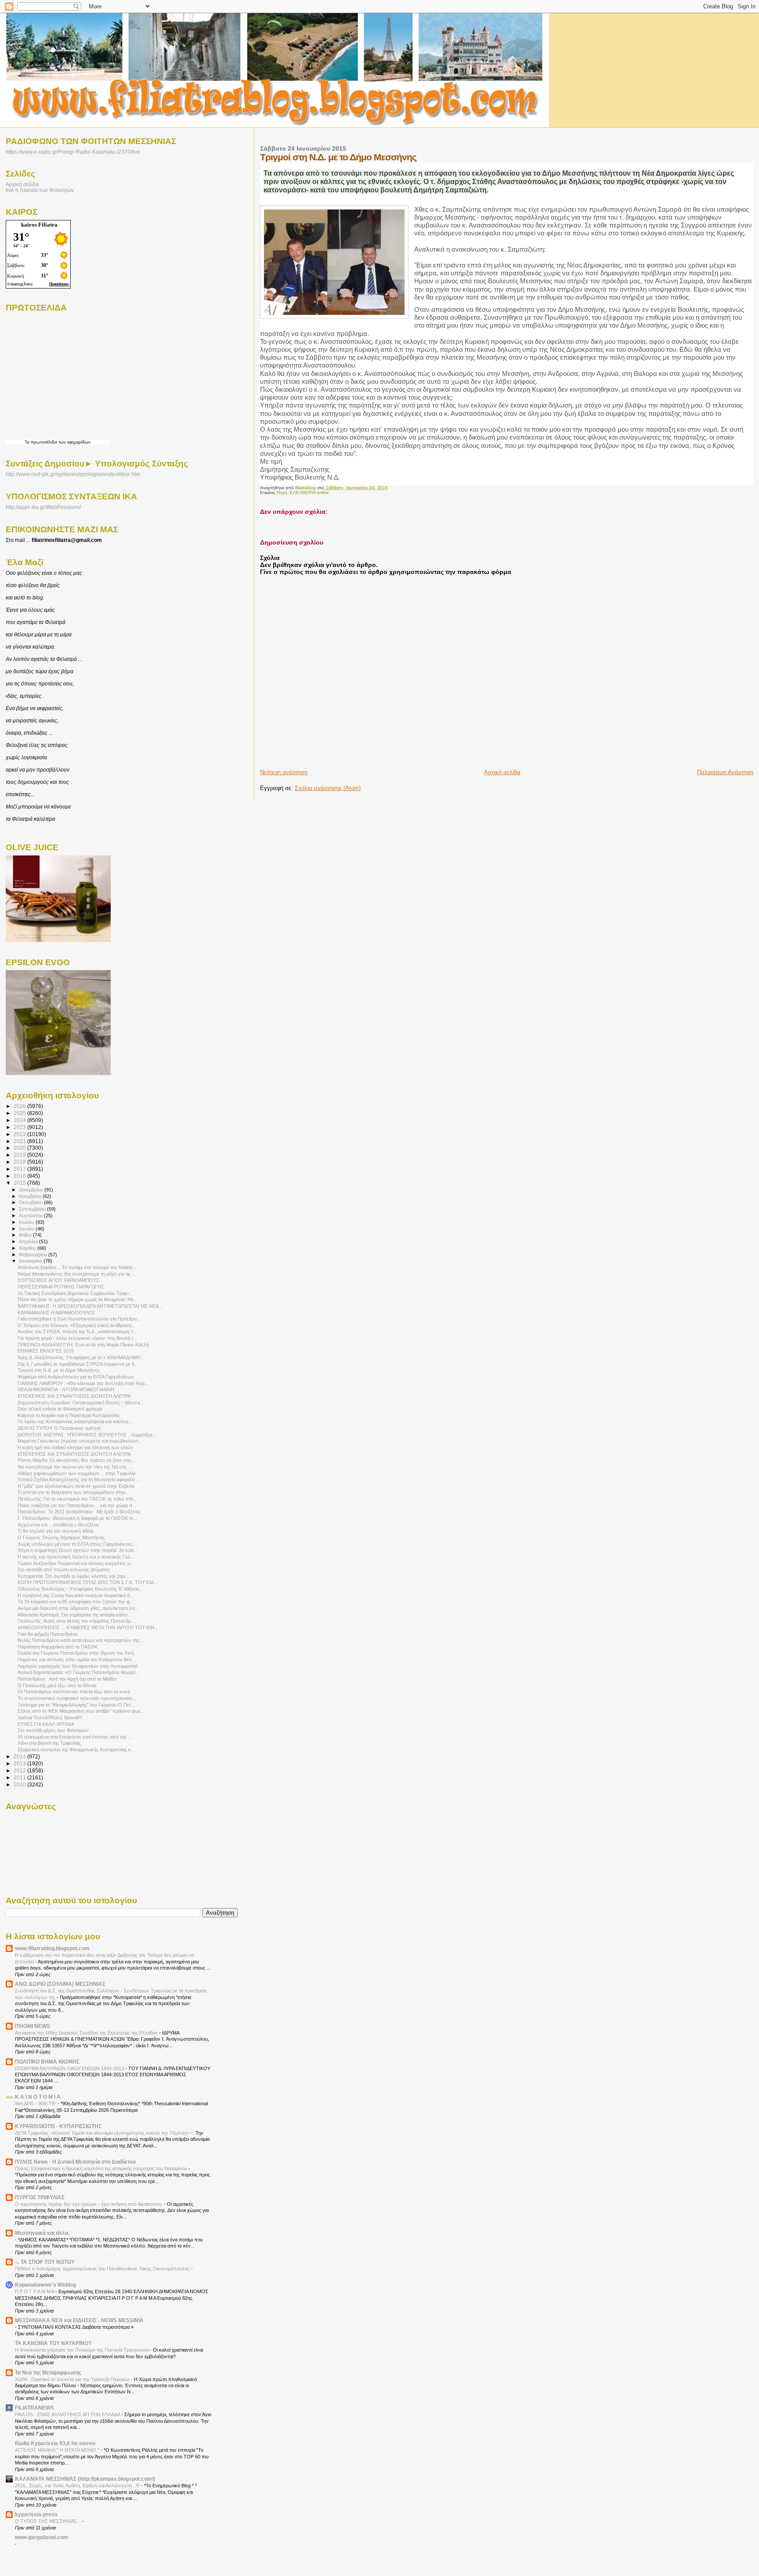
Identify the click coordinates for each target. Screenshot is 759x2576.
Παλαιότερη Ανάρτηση (725, 772)
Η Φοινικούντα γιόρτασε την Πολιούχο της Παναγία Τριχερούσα (82, 2350)
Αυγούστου (31, 1216)
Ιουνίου (27, 1229)
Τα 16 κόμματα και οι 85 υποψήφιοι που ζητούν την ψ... (76, 1602)
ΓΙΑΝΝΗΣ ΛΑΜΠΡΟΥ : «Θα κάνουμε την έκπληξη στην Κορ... (83, 1383)
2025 (20, 1113)
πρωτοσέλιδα (44, 442)
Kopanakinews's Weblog (45, 2285)
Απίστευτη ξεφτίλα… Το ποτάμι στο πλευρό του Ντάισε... (77, 1267)
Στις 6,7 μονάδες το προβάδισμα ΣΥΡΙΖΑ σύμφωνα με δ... (78, 1364)
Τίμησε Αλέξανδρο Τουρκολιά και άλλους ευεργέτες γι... (76, 1563)
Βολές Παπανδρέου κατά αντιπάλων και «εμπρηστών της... (80, 1640)
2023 (20, 1127)
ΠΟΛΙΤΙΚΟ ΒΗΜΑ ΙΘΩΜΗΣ (47, 2062)
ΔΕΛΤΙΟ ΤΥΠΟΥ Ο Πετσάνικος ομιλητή (59, 1428)
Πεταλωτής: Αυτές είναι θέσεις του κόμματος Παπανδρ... (76, 1621)
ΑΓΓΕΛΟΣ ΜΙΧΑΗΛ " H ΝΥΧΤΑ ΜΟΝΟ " (58, 2450)
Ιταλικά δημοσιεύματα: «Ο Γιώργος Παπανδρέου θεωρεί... (78, 1672)
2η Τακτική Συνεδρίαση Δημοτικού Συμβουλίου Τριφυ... (75, 1293)
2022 (20, 1134)
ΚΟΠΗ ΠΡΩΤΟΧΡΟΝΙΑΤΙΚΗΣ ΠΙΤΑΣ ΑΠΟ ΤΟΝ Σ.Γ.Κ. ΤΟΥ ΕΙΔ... (88, 1582)
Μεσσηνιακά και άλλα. (42, 2233)
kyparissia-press (36, 2514)
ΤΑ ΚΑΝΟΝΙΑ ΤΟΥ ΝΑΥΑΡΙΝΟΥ (53, 2343)
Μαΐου (26, 1235)
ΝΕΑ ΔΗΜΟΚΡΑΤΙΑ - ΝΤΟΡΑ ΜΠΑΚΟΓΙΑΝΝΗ (66, 1389)
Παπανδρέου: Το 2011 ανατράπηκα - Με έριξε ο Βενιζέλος (79, 1512)
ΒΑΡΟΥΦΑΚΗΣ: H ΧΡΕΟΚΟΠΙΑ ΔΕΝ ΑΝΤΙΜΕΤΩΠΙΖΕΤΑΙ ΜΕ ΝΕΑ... (90, 1306)
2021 (20, 1141)
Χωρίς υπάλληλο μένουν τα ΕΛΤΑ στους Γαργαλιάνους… (78, 1544)
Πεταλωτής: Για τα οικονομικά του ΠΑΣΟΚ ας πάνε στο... (77, 1499)
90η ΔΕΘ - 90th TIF (36, 2103)
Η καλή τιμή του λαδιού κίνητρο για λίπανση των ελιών (75, 1447)
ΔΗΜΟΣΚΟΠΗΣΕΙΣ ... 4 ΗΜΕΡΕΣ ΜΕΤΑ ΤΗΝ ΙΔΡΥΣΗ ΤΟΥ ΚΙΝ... (88, 1627)
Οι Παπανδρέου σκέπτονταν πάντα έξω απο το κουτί (74, 1692)
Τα (28, 442)
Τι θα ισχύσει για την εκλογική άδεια (55, 1531)
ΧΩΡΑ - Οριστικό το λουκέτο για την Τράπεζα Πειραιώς (73, 2379)
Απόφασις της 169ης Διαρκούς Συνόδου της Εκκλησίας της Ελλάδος (87, 2033)
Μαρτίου (28, 1248)
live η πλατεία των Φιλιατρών (40, 190)
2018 (20, 1162)
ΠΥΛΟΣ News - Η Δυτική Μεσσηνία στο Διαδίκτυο (75, 2162)
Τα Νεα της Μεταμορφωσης (48, 2372)
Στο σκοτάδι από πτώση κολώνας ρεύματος (64, 1569)
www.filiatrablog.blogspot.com (52, 1948)
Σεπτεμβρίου (33, 1209)
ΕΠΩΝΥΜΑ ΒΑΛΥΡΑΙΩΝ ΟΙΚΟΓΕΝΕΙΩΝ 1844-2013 (70, 2068)
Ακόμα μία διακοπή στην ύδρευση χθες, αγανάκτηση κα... (78, 1608)
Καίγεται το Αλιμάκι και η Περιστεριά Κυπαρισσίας (69, 1415)
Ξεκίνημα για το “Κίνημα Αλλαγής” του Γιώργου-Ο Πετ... (76, 1705)
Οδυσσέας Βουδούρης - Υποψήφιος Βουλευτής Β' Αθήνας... (80, 1589)
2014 (20, 1756)
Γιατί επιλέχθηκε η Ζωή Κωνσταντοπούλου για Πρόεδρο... (79, 1319)
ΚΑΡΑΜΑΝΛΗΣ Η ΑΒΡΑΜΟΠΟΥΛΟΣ (56, 1313)
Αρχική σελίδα (502, 772)
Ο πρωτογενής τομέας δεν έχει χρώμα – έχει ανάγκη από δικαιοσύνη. (89, 2204)
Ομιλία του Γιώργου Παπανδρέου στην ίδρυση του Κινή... (78, 1653)
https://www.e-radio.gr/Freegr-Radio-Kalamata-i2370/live (73, 152)
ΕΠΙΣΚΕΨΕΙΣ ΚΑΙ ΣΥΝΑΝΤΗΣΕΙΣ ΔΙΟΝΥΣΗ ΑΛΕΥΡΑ (74, 1396)
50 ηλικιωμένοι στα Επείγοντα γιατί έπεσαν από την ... (75, 1737)
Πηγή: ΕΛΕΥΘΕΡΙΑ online (303, 492)
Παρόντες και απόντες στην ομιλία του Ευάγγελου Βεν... (77, 1660)
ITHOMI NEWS (33, 2026)
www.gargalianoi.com (42, 2537)
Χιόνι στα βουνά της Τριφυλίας (49, 1743)
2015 (20, 1183)
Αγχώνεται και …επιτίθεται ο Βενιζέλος (58, 1525)
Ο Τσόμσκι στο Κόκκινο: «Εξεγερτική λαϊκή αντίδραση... (76, 1325)
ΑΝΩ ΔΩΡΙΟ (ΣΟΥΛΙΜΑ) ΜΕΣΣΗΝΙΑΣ (60, 1984)
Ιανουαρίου (31, 1261)
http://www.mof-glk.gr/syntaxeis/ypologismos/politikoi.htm (73, 474)
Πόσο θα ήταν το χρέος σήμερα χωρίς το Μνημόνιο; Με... (78, 1299)
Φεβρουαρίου (34, 1255)
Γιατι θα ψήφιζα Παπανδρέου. (48, 1634)
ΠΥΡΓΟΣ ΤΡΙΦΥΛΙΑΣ (40, 2197)
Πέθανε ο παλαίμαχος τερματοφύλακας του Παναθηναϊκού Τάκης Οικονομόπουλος (103, 2269)
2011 (20, 1777)
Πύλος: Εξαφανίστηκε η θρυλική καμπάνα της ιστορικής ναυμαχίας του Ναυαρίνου (102, 2168)
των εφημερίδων (74, 442)
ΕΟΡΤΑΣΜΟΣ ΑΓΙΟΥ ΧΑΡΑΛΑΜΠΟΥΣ (58, 1280)
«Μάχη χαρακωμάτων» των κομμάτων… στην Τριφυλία (76, 1473)
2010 (20, 1784)
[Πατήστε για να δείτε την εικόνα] (334, 263)
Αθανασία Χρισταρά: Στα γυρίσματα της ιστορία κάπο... (74, 1615)
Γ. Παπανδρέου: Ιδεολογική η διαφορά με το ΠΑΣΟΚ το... (78, 1518)
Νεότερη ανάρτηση (284, 772)
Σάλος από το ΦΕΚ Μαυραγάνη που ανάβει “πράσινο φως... (81, 1711)
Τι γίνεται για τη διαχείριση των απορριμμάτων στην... (74, 1492)
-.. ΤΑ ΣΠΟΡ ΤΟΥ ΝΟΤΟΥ (45, 2262)
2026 (20, 1106)
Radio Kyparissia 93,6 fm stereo (55, 2443)
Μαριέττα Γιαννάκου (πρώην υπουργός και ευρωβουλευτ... (80, 1441)
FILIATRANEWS (34, 2408)
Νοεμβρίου (31, 1196)
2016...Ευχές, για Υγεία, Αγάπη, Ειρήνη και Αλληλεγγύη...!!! (78, 2486)
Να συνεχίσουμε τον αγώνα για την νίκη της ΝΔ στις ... (75, 1467)
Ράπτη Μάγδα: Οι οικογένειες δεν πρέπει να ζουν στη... (76, 1460)
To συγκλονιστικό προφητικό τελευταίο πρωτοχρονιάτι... (77, 1698)
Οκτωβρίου (31, 1202)
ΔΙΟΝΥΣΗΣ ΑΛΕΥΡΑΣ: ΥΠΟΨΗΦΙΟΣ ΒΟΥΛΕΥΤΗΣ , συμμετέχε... (87, 1435)
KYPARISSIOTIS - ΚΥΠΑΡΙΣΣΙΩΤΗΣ (58, 2126)
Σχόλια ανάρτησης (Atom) (328, 788)
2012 (20, 1770)
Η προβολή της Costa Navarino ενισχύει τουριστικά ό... (76, 1595)
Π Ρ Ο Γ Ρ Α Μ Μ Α (35, 2291)
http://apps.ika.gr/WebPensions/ (43, 507)
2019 (20, 1155)
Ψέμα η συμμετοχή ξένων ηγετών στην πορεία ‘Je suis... (78, 1550)
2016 (20, 1176)
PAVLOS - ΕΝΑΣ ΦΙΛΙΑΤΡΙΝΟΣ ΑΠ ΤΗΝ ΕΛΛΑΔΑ (68, 2414)
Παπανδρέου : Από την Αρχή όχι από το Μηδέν (67, 1679)
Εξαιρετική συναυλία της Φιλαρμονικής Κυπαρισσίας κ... (76, 1750)
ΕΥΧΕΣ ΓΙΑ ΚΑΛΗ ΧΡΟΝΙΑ (46, 1724)
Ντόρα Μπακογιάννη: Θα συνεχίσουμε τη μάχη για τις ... (77, 1274)
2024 (20, 1120)
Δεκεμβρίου (32, 1190)
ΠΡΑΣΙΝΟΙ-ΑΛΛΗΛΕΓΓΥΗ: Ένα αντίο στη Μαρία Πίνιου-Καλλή (83, 1345)
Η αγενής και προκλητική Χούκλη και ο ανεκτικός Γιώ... (76, 1557)
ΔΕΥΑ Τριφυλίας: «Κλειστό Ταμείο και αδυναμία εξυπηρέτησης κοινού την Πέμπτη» (102, 2133)
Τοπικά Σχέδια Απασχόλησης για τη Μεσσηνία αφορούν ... (79, 1479)
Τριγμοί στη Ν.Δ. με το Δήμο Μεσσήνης (59, 1370)
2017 (20, 1169)
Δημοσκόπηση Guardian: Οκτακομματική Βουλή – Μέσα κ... (81, 1403)
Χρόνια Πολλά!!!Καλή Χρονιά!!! (50, 1717)
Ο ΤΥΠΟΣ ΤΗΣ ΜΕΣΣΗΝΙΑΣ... (49, 2521)
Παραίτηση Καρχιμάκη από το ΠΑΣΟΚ (58, 1647)
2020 (20, 1148)
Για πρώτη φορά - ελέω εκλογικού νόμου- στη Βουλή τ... (77, 1338)
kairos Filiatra (39, 225)
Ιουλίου (27, 1222)
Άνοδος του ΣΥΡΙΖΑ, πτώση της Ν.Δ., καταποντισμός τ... (77, 1331)
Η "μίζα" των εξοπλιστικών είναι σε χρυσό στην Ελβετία (76, 1486)
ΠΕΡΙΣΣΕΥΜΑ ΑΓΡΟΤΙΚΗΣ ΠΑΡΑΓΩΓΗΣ (61, 1287)
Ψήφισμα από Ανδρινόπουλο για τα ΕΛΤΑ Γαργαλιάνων (76, 1377)
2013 (20, 1763)
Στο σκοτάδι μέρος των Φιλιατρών (53, 1730)
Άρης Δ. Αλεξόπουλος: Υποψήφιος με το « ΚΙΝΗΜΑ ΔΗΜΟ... (81, 1357)
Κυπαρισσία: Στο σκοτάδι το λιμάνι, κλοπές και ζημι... (73, 1576)
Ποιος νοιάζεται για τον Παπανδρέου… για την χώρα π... (77, 1505)
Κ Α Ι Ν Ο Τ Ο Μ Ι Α (38, 2097)
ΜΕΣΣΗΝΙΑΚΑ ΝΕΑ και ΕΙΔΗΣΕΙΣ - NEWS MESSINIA (79, 2320)
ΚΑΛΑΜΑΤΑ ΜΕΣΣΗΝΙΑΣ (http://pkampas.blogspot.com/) (85, 2479)
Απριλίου (29, 1241)
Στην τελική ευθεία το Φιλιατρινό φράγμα (60, 1409)
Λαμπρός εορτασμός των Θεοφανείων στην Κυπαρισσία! (78, 1666)
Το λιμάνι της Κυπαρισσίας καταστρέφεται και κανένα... (75, 1421)
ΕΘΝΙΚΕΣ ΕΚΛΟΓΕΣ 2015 (46, 1351)
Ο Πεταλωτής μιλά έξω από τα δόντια (57, 1685)
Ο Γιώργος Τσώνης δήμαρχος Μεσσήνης (61, 1537)
